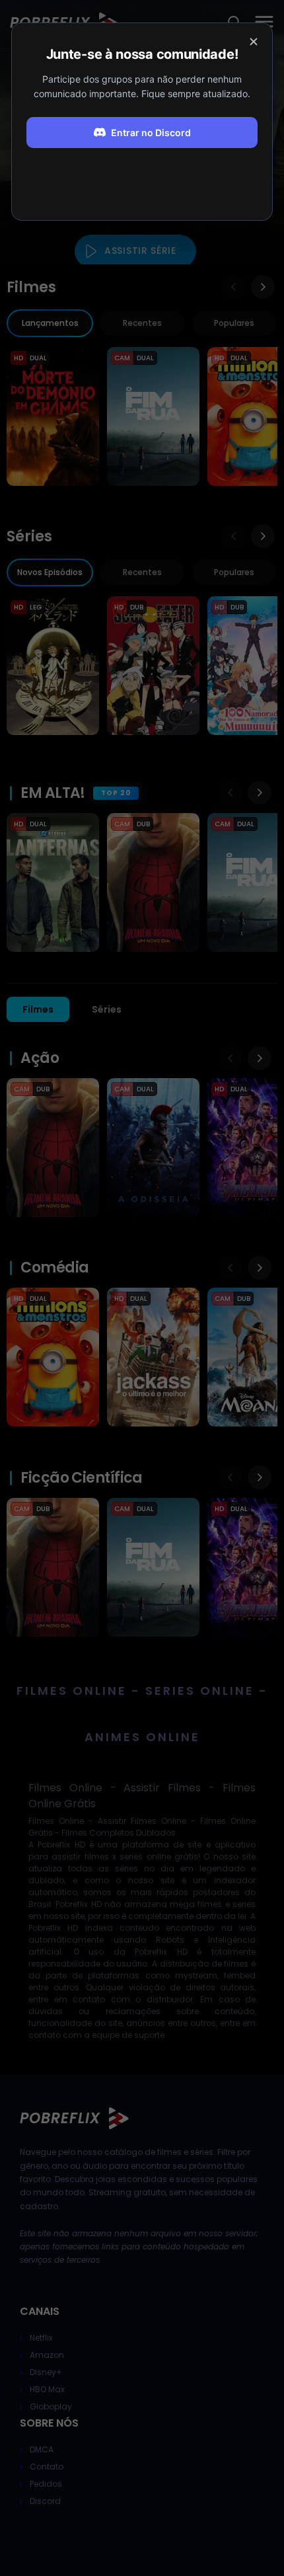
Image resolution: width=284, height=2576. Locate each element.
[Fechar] (254, 42)
